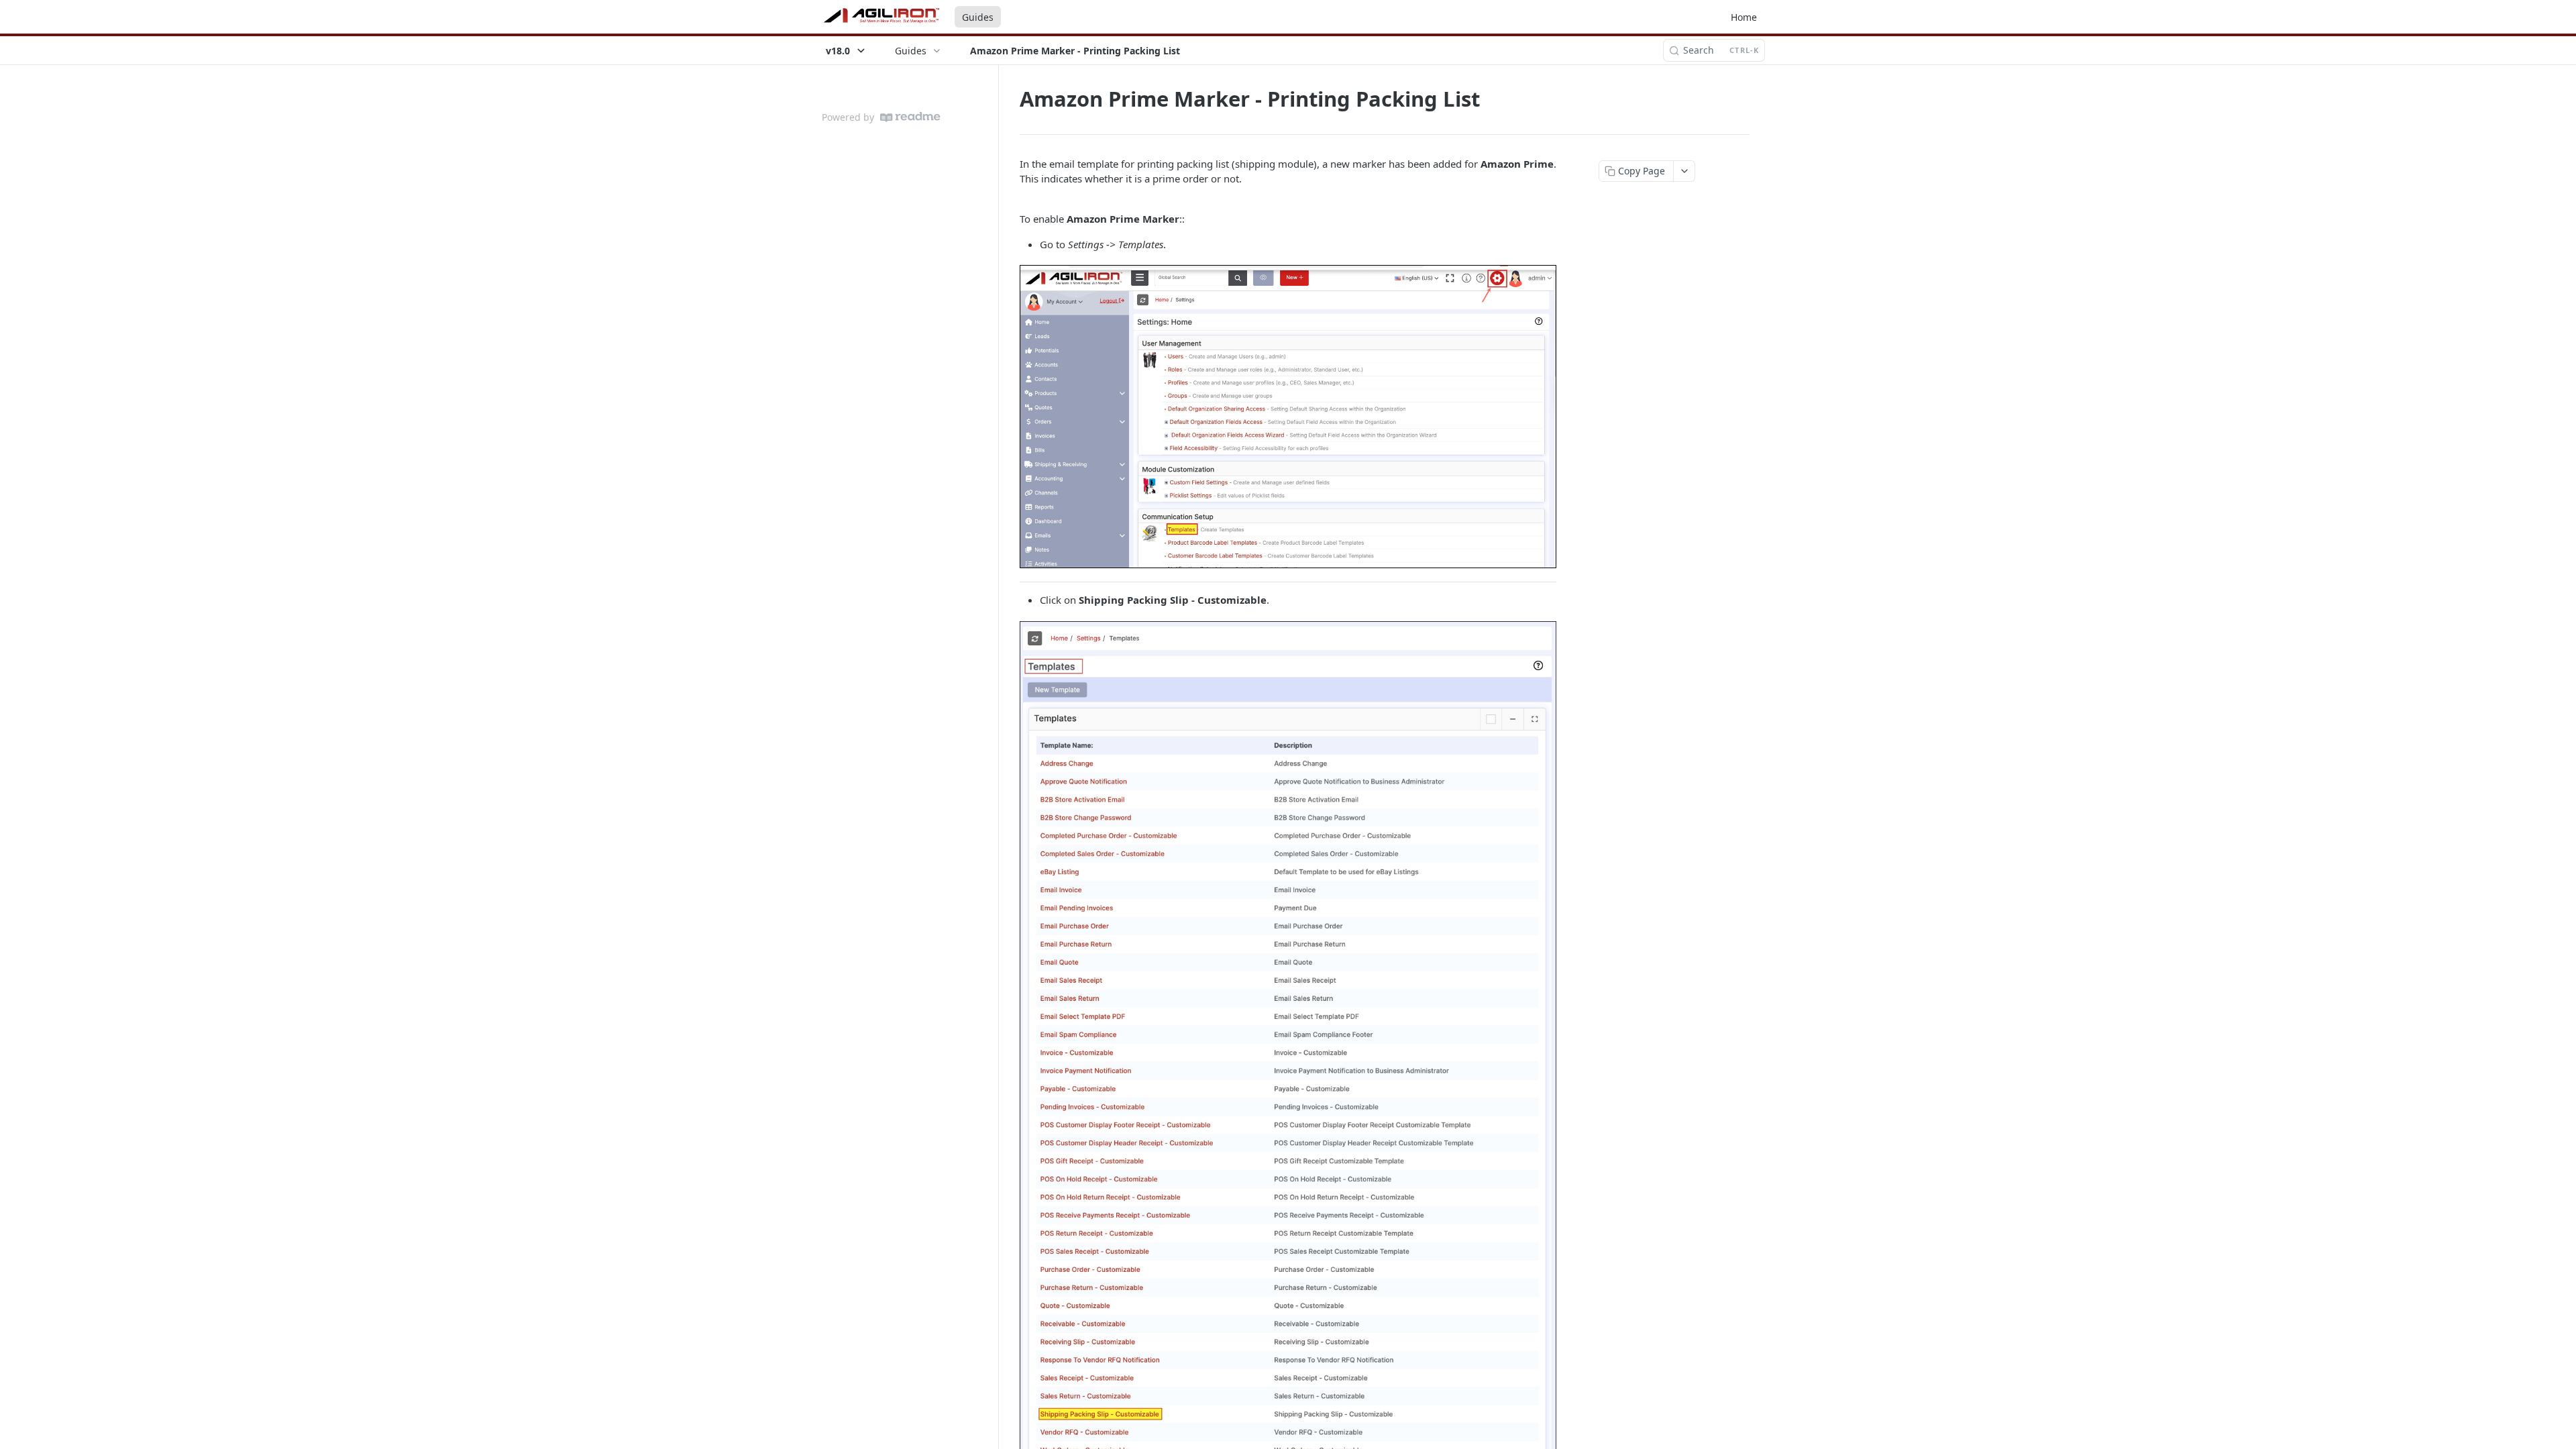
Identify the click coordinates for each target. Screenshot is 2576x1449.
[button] (1288, 417)
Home (1744, 17)
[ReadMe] (910, 117)
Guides (978, 17)
